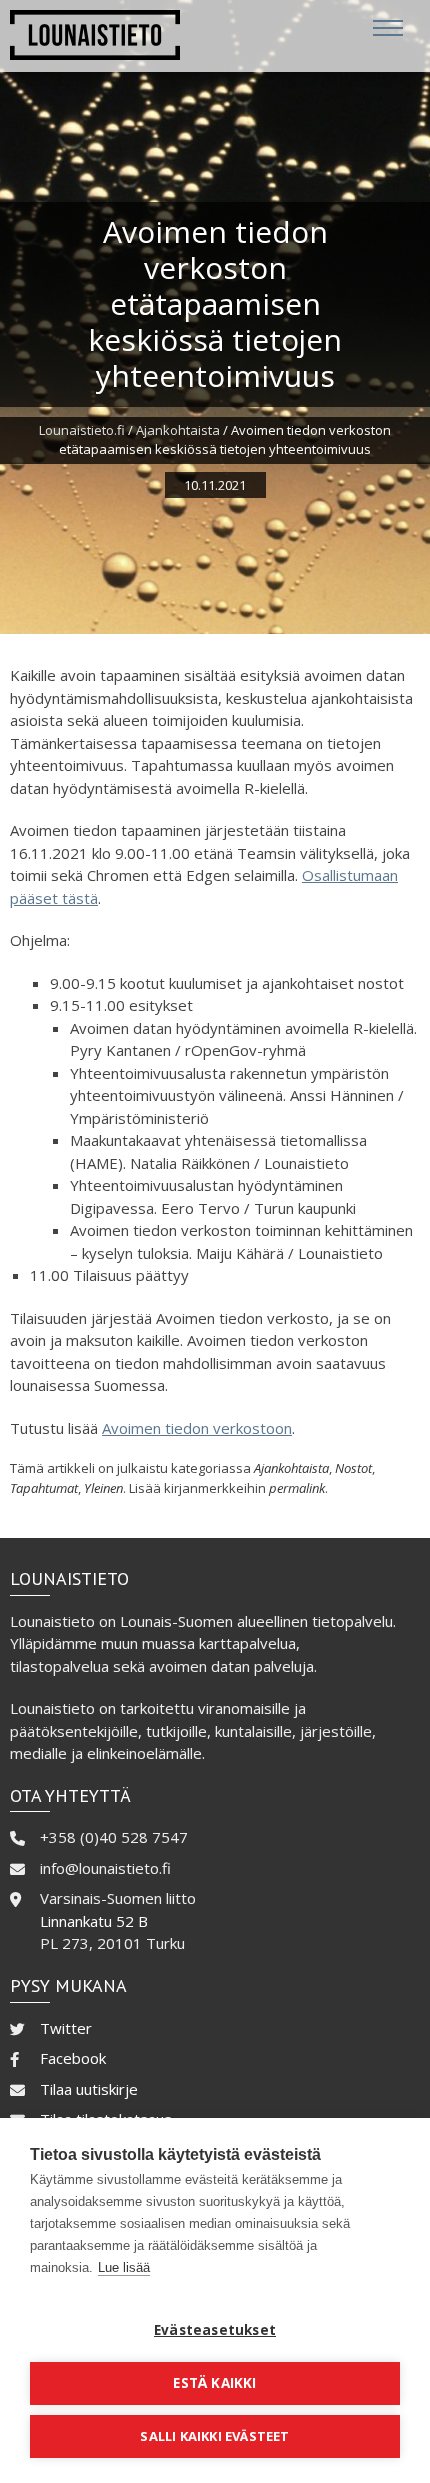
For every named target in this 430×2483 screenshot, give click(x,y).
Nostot (353, 1468)
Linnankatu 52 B (94, 1921)
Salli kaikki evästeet (214, 2436)
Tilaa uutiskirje (89, 2089)
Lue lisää (124, 2267)
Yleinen (103, 1488)
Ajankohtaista (178, 430)
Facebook (73, 2058)
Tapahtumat (44, 1488)
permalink (297, 1488)
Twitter (66, 2028)
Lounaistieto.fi (82, 430)
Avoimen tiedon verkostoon (197, 1428)
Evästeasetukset (215, 2330)
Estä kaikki (214, 2383)
